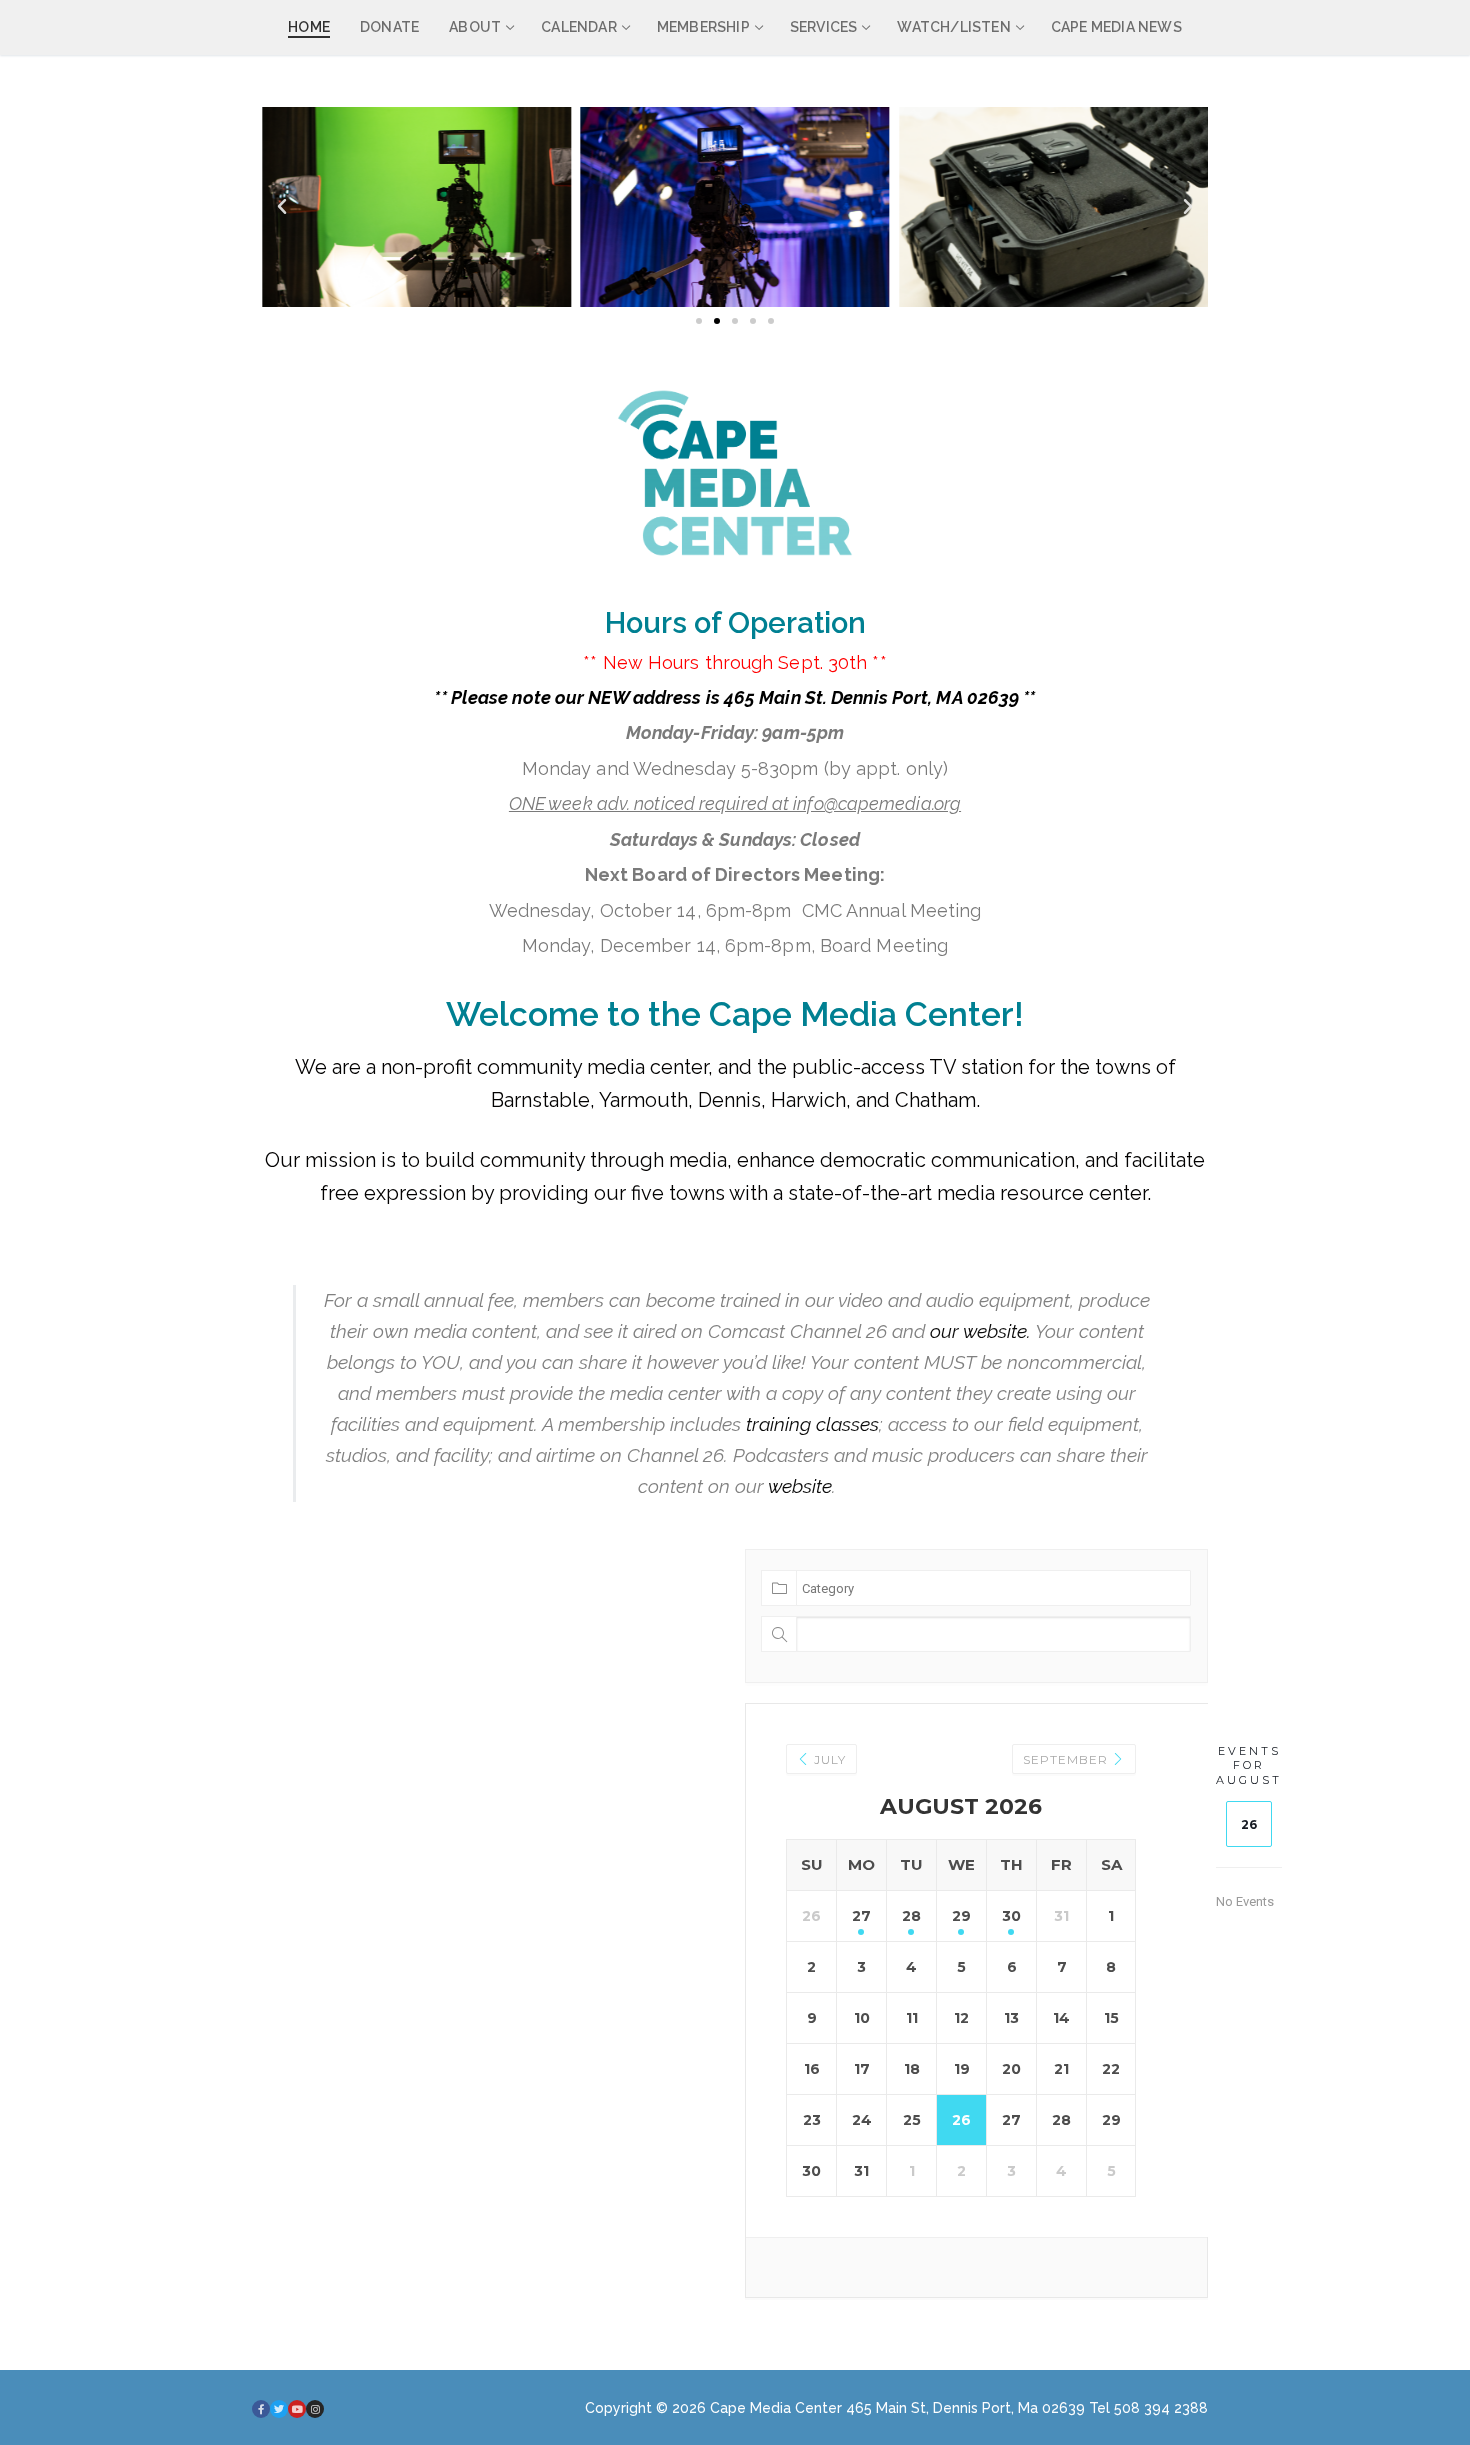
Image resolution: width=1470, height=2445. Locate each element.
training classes (812, 1424)
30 (1011, 1916)
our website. (980, 1331)
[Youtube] (297, 2409)
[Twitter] (279, 2409)
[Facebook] (261, 2409)
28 (911, 1916)
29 (961, 1916)
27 (861, 1916)
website (800, 1486)
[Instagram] (315, 2409)
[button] (282, 207)
